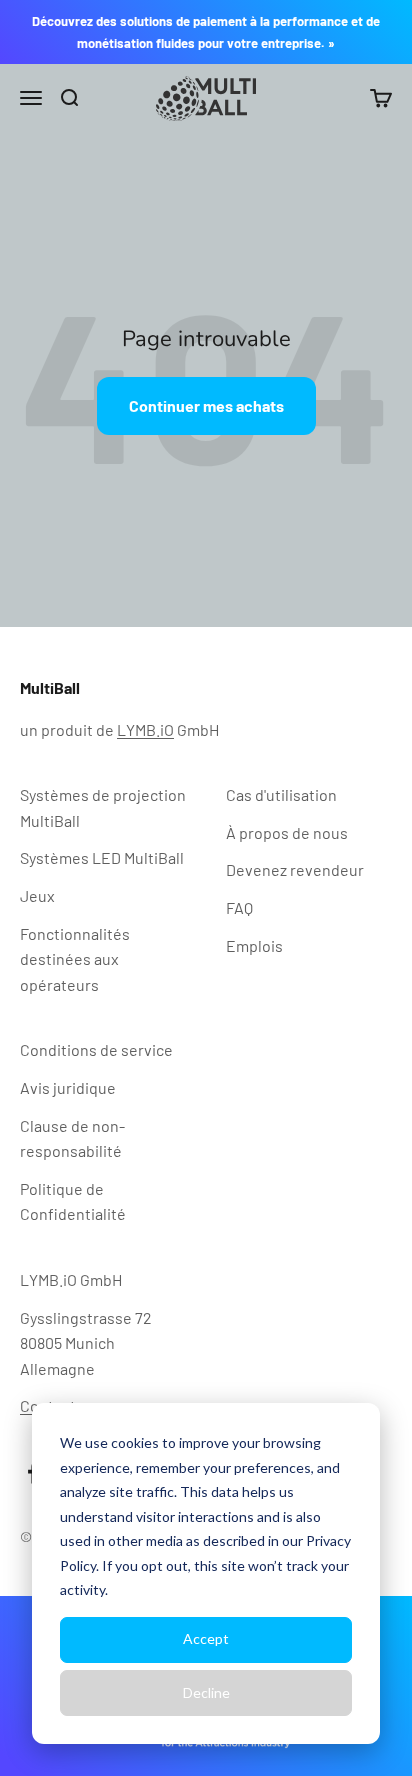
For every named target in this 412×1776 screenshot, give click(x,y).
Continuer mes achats (206, 405)
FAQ (239, 907)
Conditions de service (96, 1049)
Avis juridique (68, 1087)
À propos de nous (287, 832)
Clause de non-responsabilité (72, 1138)
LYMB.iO (145, 729)
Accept (206, 1638)
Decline (206, 1692)
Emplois (254, 945)
